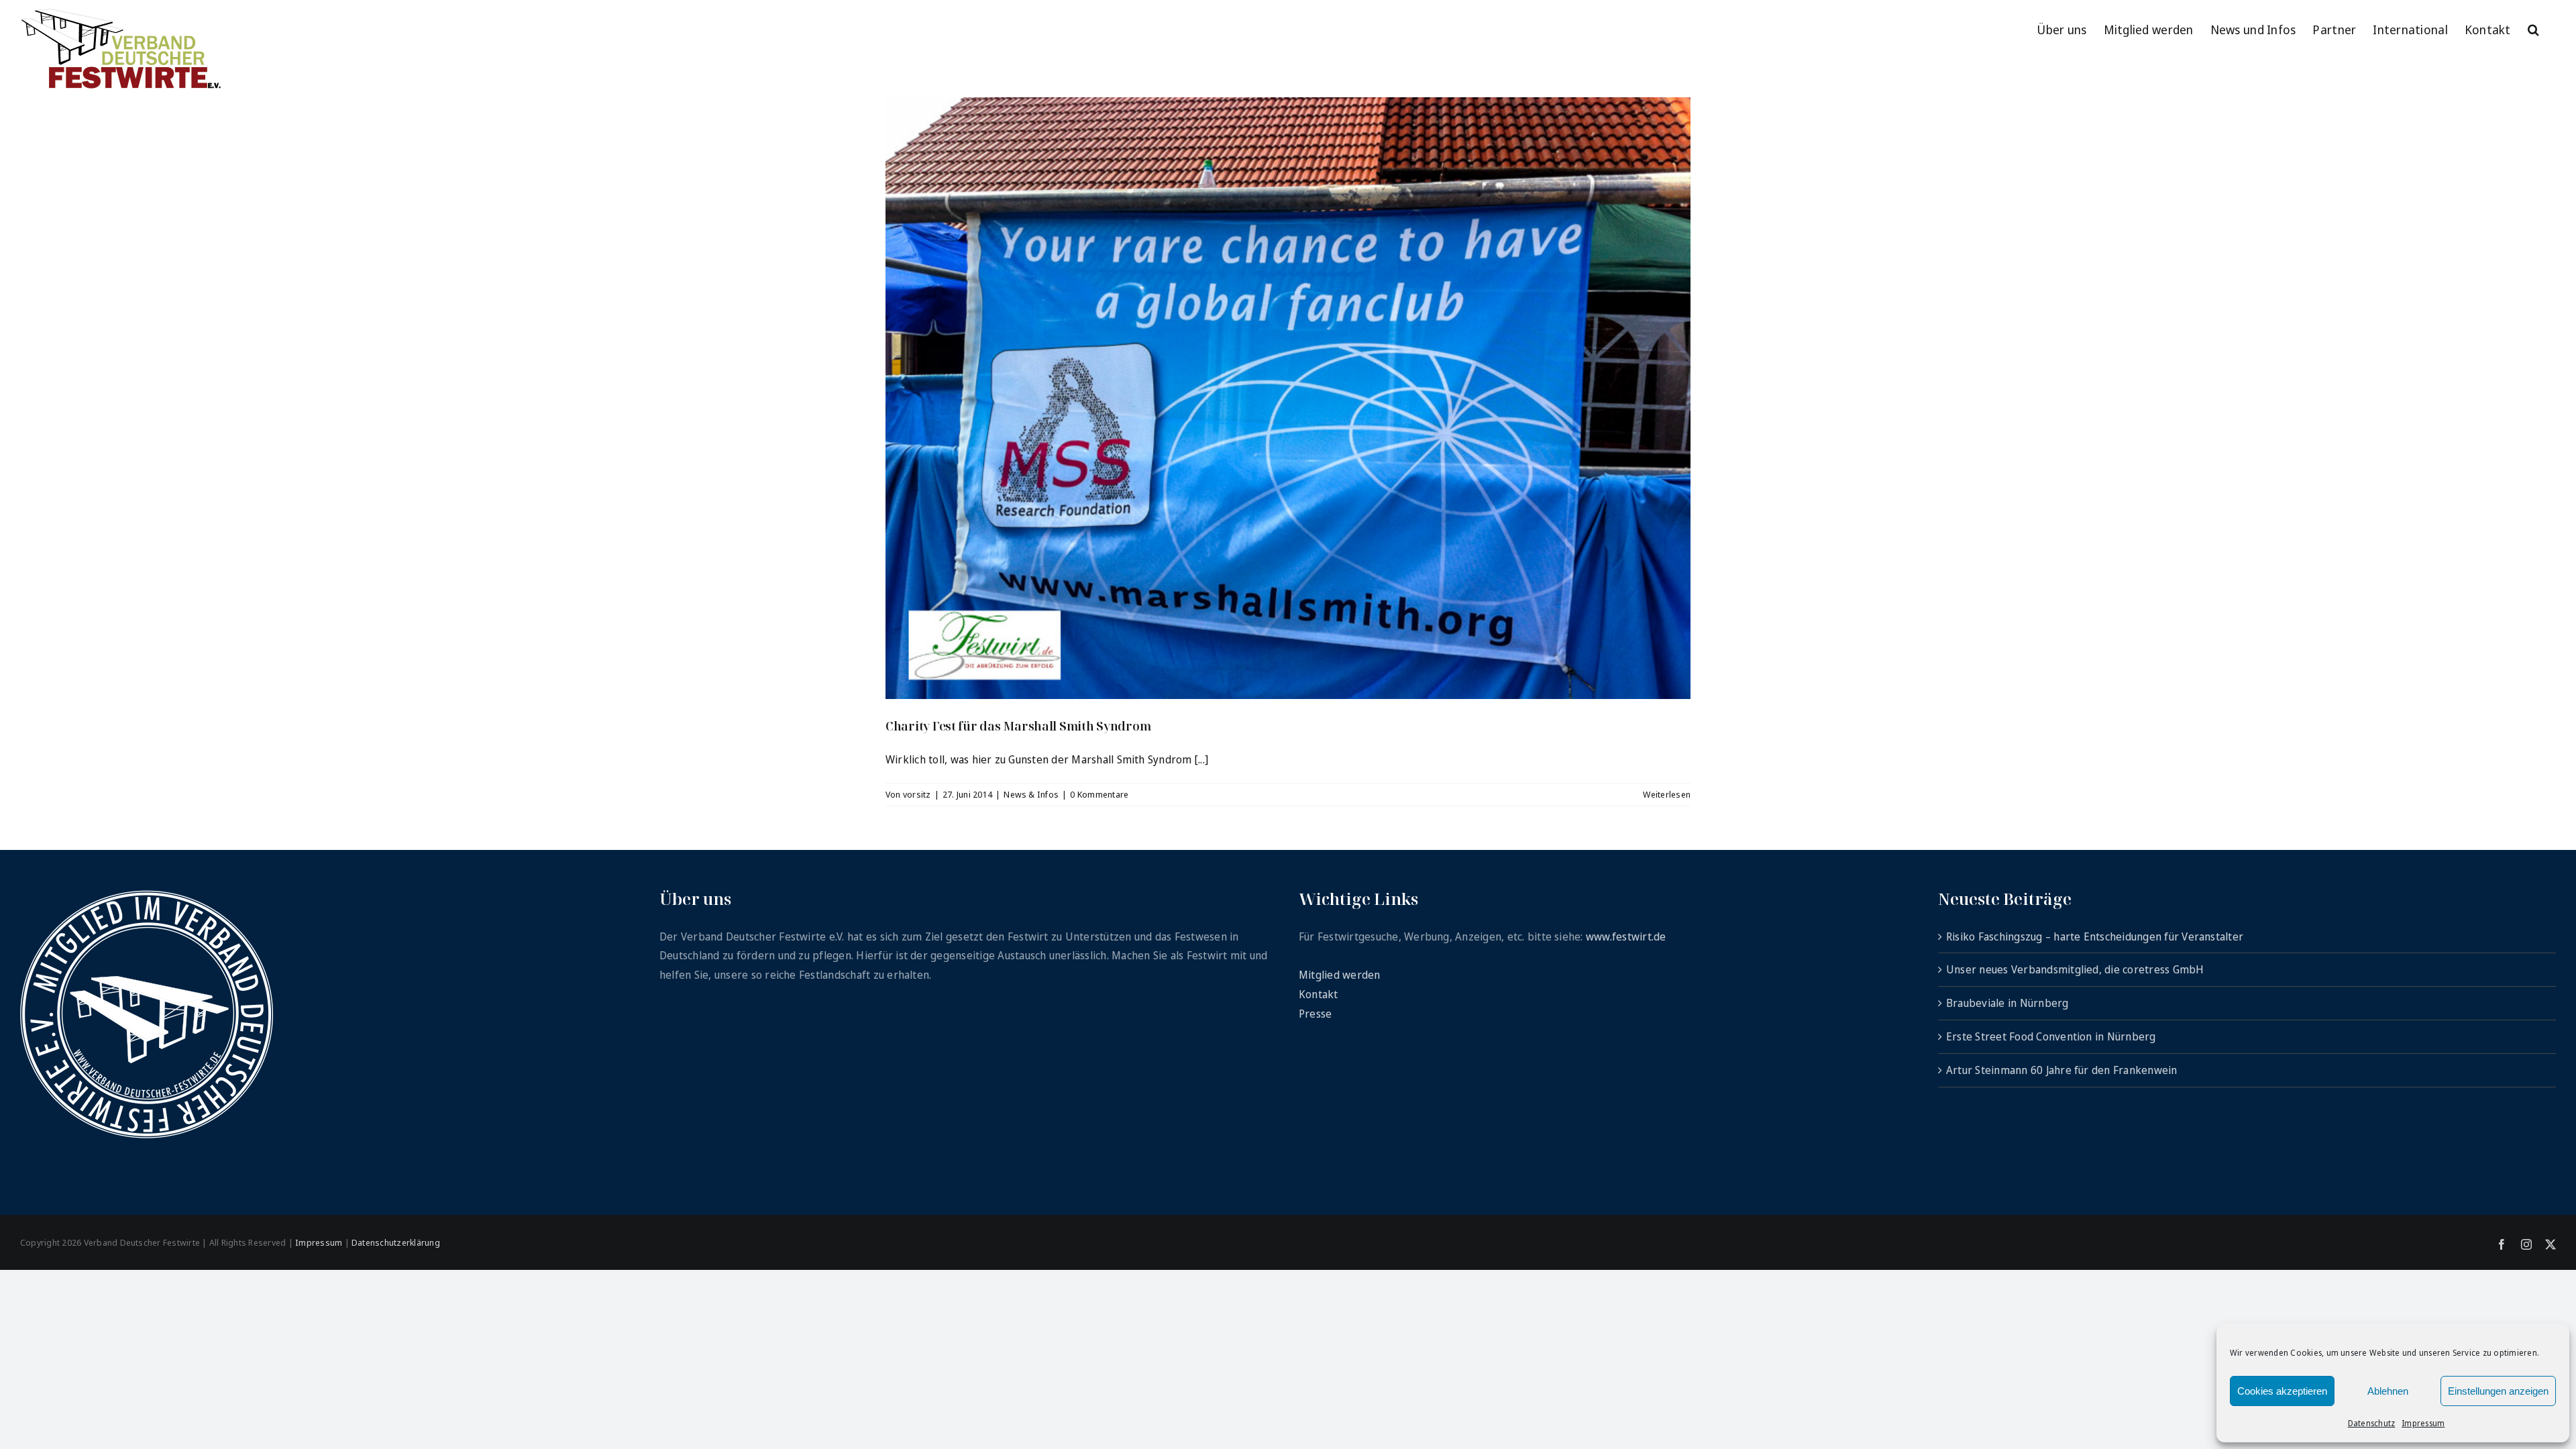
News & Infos (1031, 794)
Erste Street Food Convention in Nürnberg (2051, 1036)
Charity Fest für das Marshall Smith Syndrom (1018, 726)
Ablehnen (2388, 1391)
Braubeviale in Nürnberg (2007, 1003)
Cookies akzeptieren (2282, 1391)
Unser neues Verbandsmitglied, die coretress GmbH (2075, 969)
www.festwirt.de (1626, 936)
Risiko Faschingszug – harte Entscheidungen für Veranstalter (2095, 936)
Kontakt (1319, 994)
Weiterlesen (1667, 794)
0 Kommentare (1099, 794)
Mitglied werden (1340, 975)
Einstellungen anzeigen (2498, 1391)
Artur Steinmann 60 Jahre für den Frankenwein (2062, 1070)
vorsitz (917, 794)
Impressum (2423, 1423)
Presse (1315, 1014)
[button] (2533, 28)
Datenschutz (2372, 1423)
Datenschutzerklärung (396, 1242)
